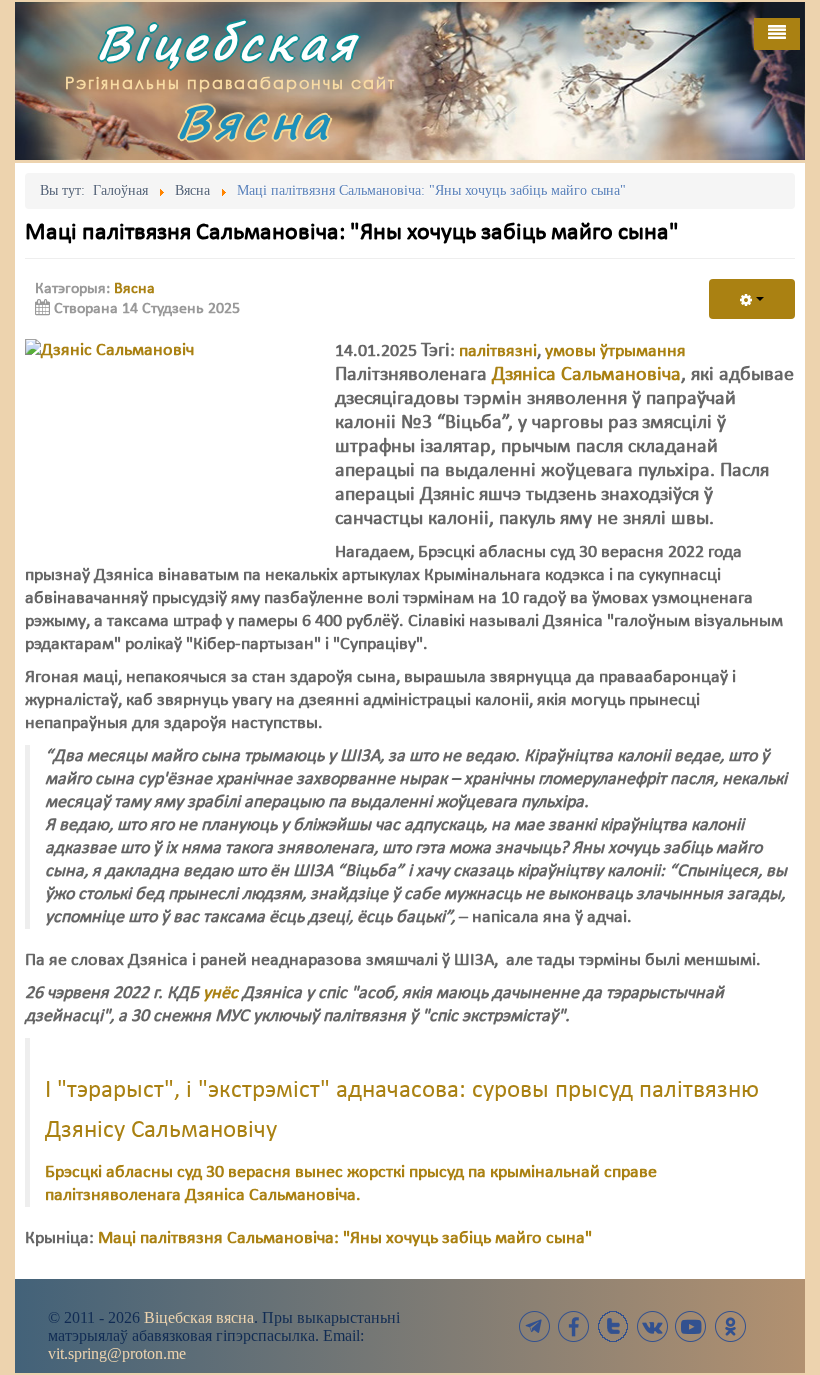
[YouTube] (691, 1326)
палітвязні (498, 351)
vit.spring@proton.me (117, 1353)
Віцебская (227, 42)
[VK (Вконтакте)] (652, 1326)
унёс (220, 993)
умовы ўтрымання (615, 351)
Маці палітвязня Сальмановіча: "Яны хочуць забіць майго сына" (345, 1238)
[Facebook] (574, 1326)
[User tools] (752, 299)
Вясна (254, 121)
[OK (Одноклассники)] (730, 1326)
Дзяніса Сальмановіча (586, 375)
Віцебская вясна (199, 1317)
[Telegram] (535, 1326)
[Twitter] (613, 1326)
